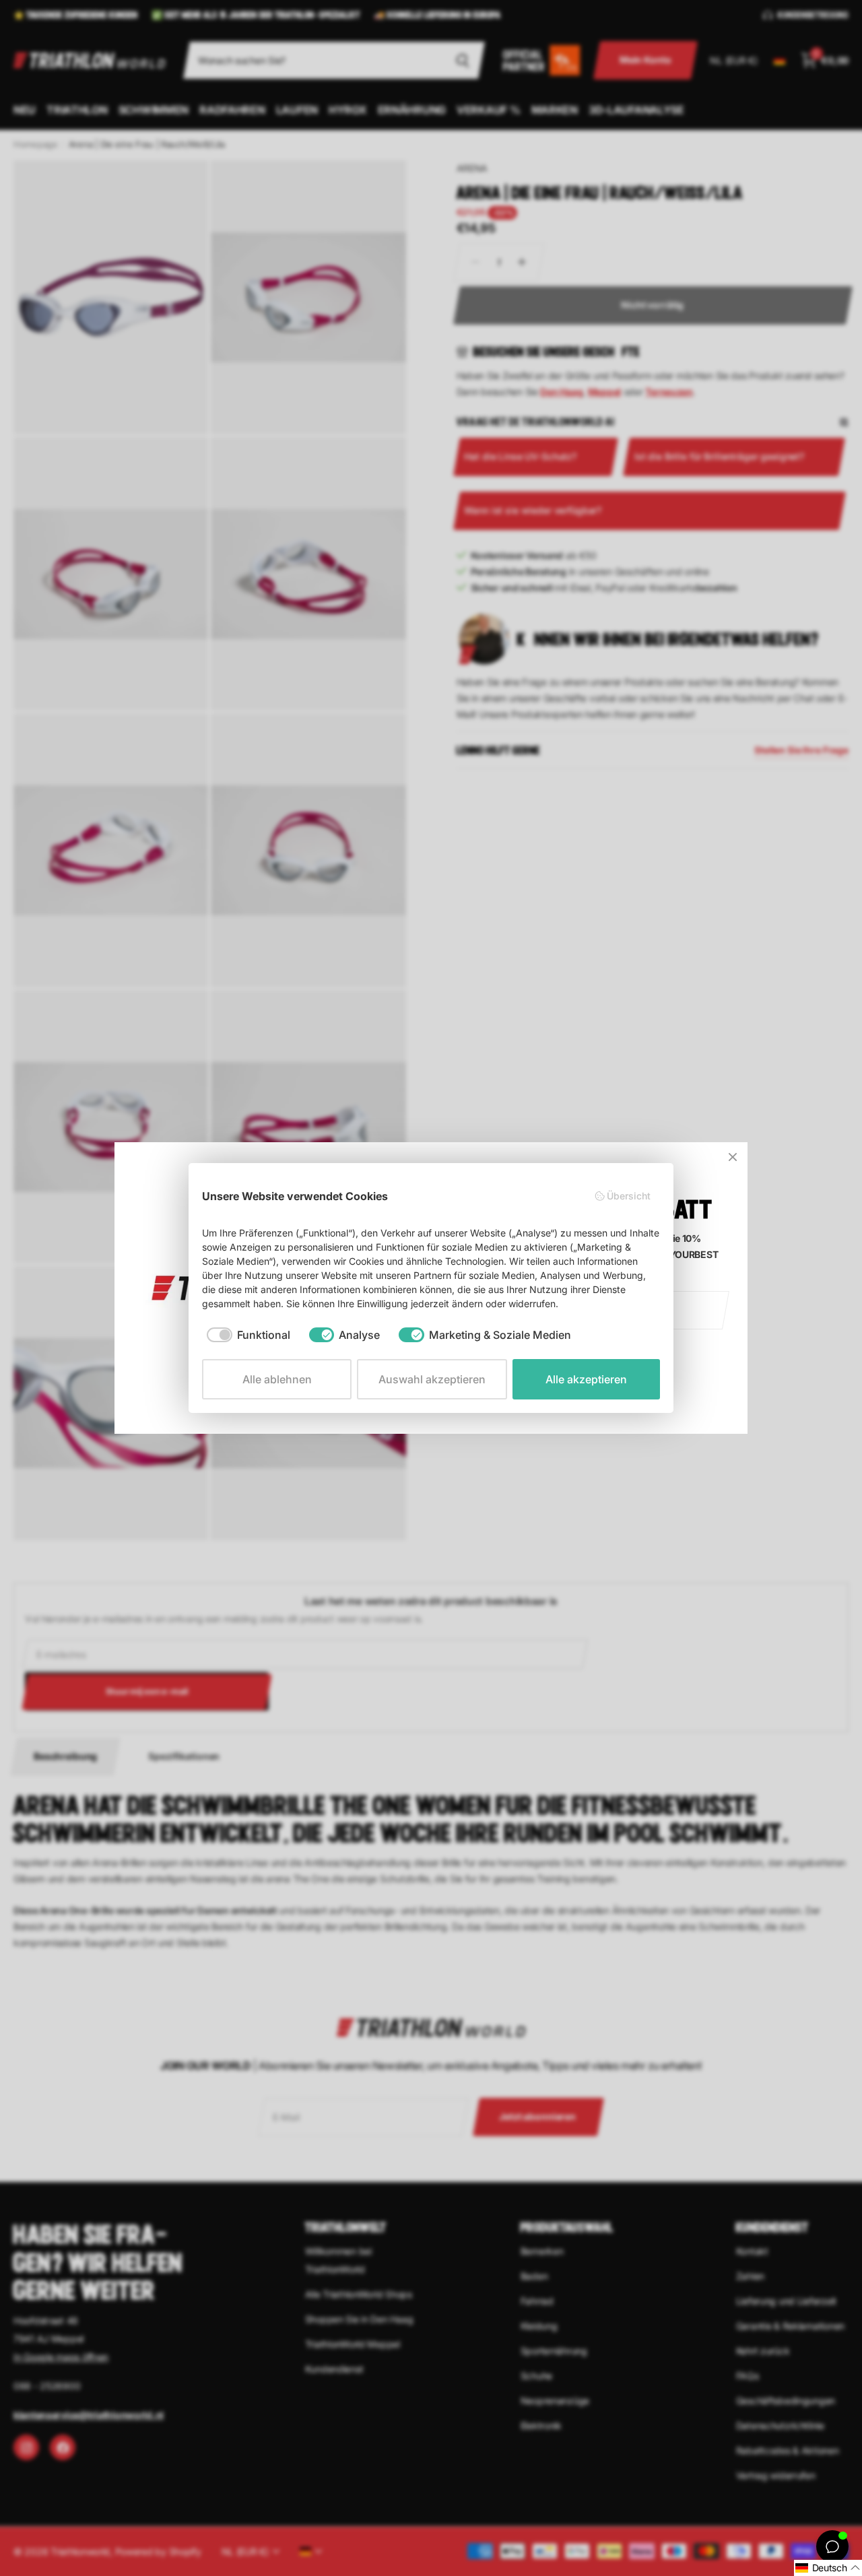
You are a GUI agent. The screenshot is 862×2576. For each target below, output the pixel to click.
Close (733, 1157)
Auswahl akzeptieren (432, 1379)
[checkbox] (248, 1335)
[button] (828, 2568)
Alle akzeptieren (586, 1379)
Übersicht (629, 1196)
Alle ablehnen (277, 1379)
